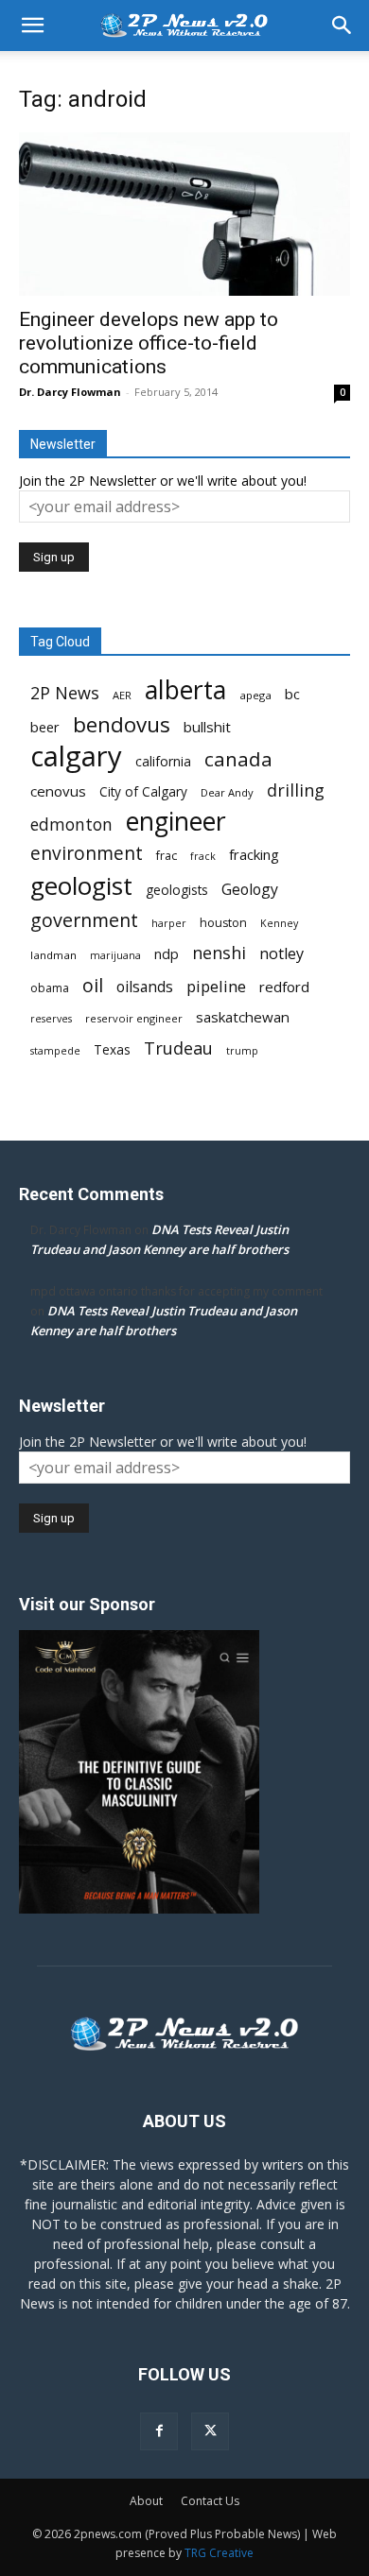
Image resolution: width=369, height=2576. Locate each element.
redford (284, 987)
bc (292, 694)
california (163, 761)
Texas (112, 1050)
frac (167, 856)
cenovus (58, 791)
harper (169, 923)
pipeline (216, 986)
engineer (176, 822)
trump (242, 1051)
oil (93, 985)
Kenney (279, 923)
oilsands (145, 987)
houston (223, 923)
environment (87, 854)
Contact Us (210, 2501)
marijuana (115, 955)
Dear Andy (227, 792)
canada (238, 759)
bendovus (122, 724)
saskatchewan (243, 1017)
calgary (76, 756)
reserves (51, 1019)
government (84, 920)
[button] (32, 26)
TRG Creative (219, 2553)
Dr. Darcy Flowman (70, 392)
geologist (81, 886)
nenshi (219, 953)
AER (122, 695)
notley (281, 954)
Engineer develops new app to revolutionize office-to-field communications (149, 343)
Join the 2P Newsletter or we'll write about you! (163, 481)
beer (45, 727)
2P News (65, 693)
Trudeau (178, 1048)
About (146, 2501)
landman (53, 955)
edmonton (71, 824)
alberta (185, 690)
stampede (55, 1051)
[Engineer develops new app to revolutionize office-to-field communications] (184, 214)
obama (50, 988)
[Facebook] (159, 2431)
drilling (296, 790)
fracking (254, 854)
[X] (210, 2431)
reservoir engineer (134, 1018)
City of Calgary (143, 792)
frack (203, 856)
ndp (167, 954)
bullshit (207, 727)
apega (255, 695)
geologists (177, 890)
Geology (250, 890)
